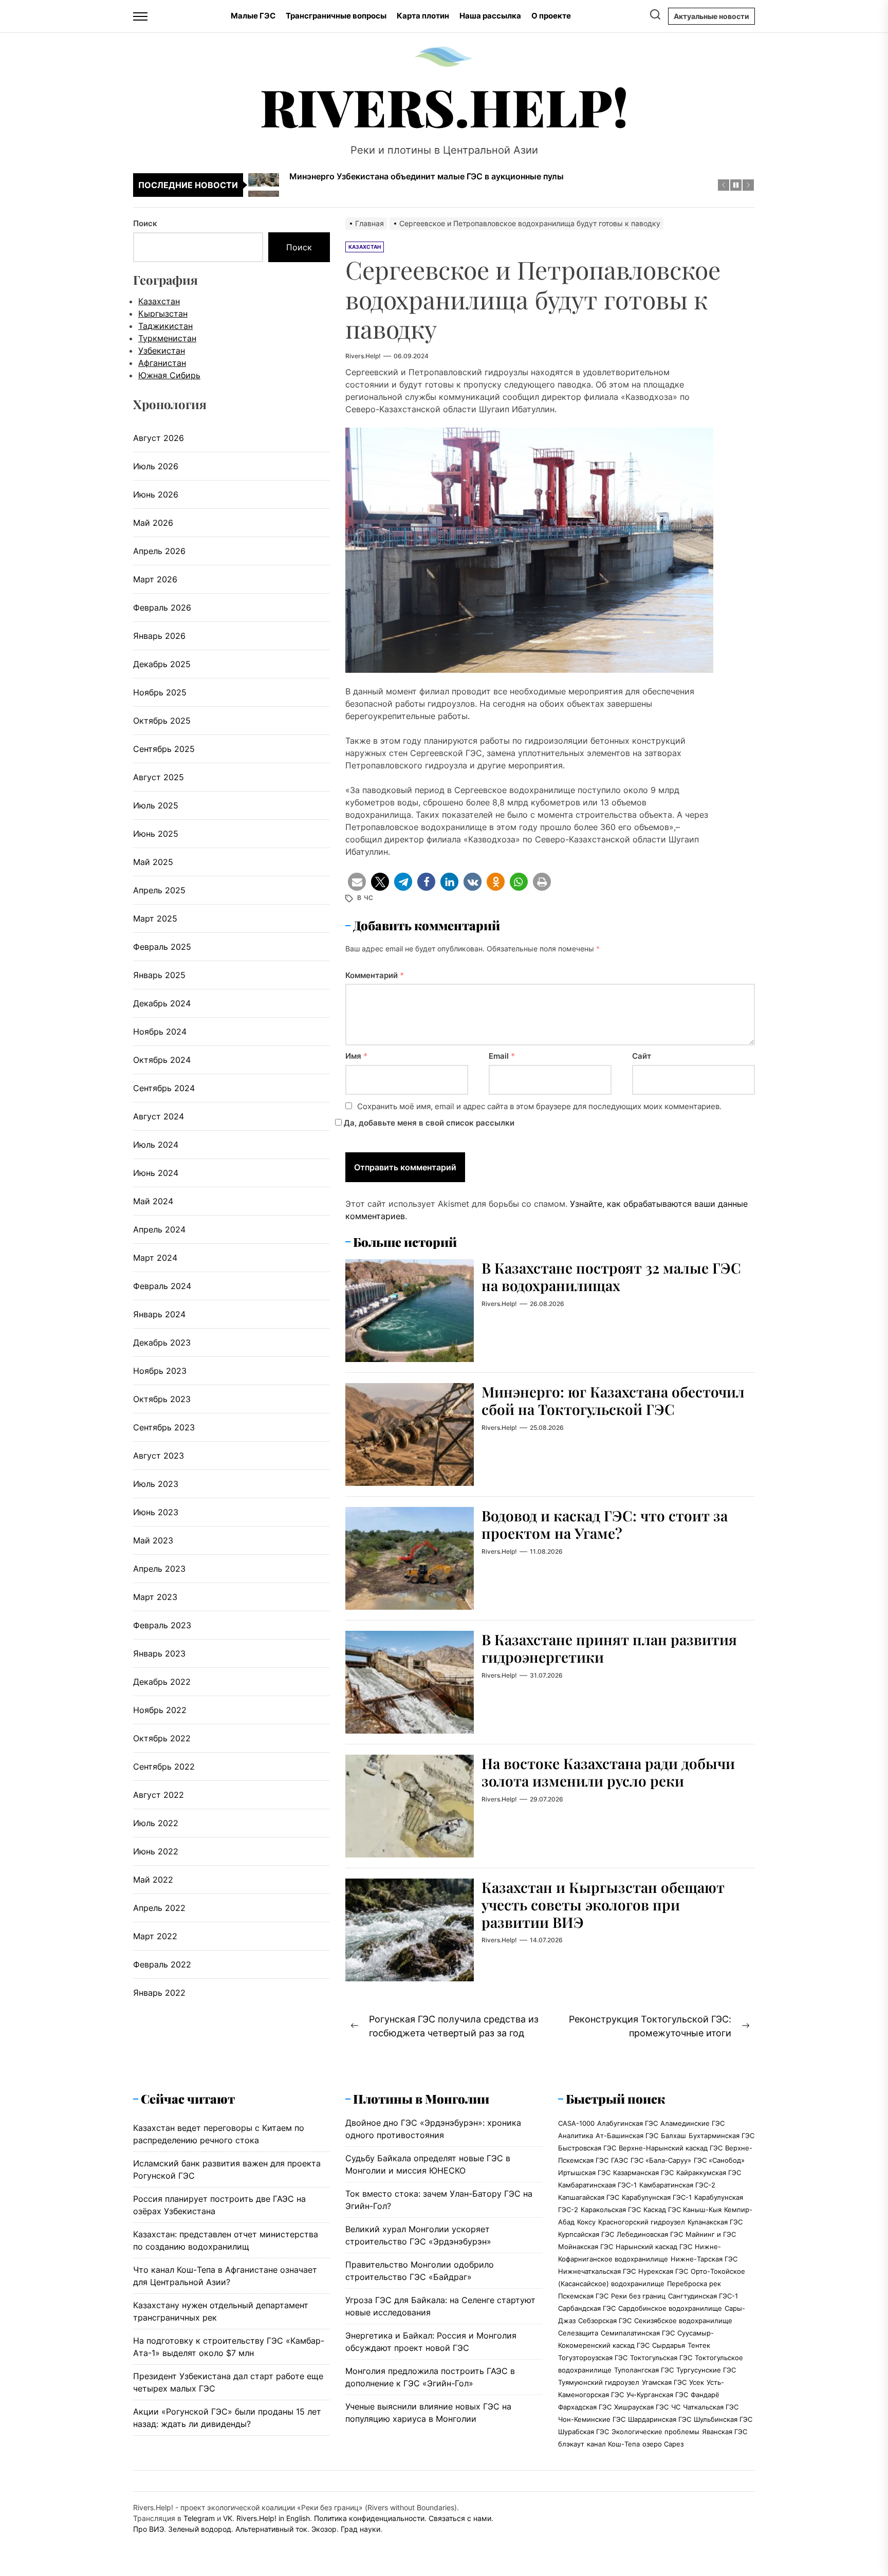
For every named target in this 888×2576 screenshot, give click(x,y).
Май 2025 (153, 862)
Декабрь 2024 (162, 1003)
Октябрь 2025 (162, 721)
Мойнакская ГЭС (586, 2247)
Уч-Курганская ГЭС (657, 2395)
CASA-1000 (576, 2123)
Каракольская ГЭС (611, 2210)
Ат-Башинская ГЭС (627, 2136)
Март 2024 (155, 1258)
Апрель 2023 (159, 1569)
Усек (697, 2382)
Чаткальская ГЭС (711, 2407)
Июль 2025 (156, 805)
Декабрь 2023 (162, 1342)
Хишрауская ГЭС (641, 2407)
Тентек (699, 2345)
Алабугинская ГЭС (627, 2123)
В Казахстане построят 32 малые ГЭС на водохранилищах (611, 1276)
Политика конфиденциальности (369, 2518)
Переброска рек (694, 2284)
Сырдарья (669, 2345)
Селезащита (578, 2333)
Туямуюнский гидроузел (599, 2382)
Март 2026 (155, 579)
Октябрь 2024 (162, 1060)
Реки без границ (638, 2296)
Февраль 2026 (162, 608)
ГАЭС (619, 2160)
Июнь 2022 (156, 1851)
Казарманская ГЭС (643, 2173)
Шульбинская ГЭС (723, 2419)
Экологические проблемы (655, 2432)
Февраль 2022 (162, 1964)
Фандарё (705, 2395)
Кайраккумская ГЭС (709, 2173)
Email (502, 1056)
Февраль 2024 (162, 1286)
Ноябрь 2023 (160, 1371)
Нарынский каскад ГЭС (654, 2247)
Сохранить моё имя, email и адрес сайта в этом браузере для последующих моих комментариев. (539, 1106)
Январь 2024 (159, 1314)
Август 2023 (159, 1456)
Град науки (360, 2529)
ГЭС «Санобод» (719, 2160)
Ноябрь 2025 (160, 692)
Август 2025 (159, 777)
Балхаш (673, 2136)
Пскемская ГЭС (583, 2296)
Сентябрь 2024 (164, 1088)
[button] (357, 882)
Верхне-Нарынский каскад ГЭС (671, 2148)
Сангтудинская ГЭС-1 (703, 2296)
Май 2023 (153, 1540)
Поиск (145, 223)
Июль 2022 (156, 1823)
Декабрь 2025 (162, 664)
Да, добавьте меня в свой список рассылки (428, 1123)
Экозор (324, 2529)
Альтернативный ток (271, 2529)
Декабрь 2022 (162, 1682)
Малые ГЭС (253, 16)
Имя (356, 1056)
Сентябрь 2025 (164, 749)
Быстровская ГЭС (587, 2148)
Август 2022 (159, 1795)
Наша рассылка (490, 16)
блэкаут (571, 2444)
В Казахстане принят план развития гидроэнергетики (609, 1648)
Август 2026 (159, 438)
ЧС (368, 898)
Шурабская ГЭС (584, 2432)
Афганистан (162, 362)
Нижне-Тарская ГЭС (704, 2259)
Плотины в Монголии (421, 2099)
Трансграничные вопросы (336, 16)
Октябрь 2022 (162, 1738)
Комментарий (375, 975)
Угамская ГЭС (664, 2382)
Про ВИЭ (149, 2529)
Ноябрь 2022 (160, 1710)
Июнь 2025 (156, 834)
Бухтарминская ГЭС (721, 2136)
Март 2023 (155, 1597)
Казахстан (159, 301)
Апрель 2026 (159, 551)
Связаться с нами (460, 2518)
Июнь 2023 (156, 1512)
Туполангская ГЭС (644, 2370)
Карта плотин (423, 16)
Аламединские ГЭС (692, 2123)
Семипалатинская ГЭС (638, 2333)
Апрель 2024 (159, 1229)
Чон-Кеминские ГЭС (592, 2419)
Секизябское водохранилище (683, 2321)
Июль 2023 (156, 1484)
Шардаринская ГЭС (660, 2419)
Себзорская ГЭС (605, 2321)
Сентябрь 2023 (164, 1427)
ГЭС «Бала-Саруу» (661, 2160)
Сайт (642, 1056)
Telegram (199, 2518)
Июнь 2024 (156, 1173)
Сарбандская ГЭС (587, 2308)
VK (228, 2518)
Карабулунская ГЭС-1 (657, 2197)
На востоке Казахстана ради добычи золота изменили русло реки (608, 1772)
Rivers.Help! (444, 106)
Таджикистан (165, 325)
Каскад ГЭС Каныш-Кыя (682, 2210)
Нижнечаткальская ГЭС (597, 2271)
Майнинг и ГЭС (711, 2234)
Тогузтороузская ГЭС (593, 2358)
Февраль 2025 (162, 947)
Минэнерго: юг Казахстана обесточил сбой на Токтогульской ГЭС (613, 1400)
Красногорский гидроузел (642, 2222)
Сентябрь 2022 (164, 1767)
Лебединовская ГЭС (650, 2234)
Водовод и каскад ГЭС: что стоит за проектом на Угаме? (605, 1524)
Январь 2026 (159, 636)
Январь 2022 (159, 1993)
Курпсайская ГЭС (586, 2234)
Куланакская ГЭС (715, 2222)
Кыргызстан (163, 313)
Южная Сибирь (169, 375)
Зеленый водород (200, 2529)
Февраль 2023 (162, 1625)
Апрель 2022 (159, 1908)
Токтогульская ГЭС (661, 2358)
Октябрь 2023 (162, 1399)
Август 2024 (159, 1116)
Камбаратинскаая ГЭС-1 (597, 2185)
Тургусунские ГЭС (706, 2370)
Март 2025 (155, 918)
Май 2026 (153, 523)
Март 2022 (155, 1936)
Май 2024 (153, 1201)
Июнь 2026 (156, 494)
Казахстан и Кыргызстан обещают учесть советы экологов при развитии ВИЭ (603, 1904)
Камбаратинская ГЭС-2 (677, 2185)
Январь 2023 (159, 1653)
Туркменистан (167, 338)
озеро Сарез (663, 2444)
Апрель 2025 (159, 890)
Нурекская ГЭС (663, 2271)
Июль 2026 (156, 466)
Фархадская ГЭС (585, 2407)
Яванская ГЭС (725, 2432)
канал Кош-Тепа (613, 2444)
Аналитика (576, 2136)
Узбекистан (162, 350)
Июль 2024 (156, 1145)
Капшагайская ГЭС (589, 2197)
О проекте (551, 16)
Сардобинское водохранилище (670, 2308)
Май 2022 (153, 1880)
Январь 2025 (159, 975)
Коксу (586, 2222)
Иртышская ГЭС (584, 2173)
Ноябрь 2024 (160, 1032)
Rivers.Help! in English (273, 2518)
